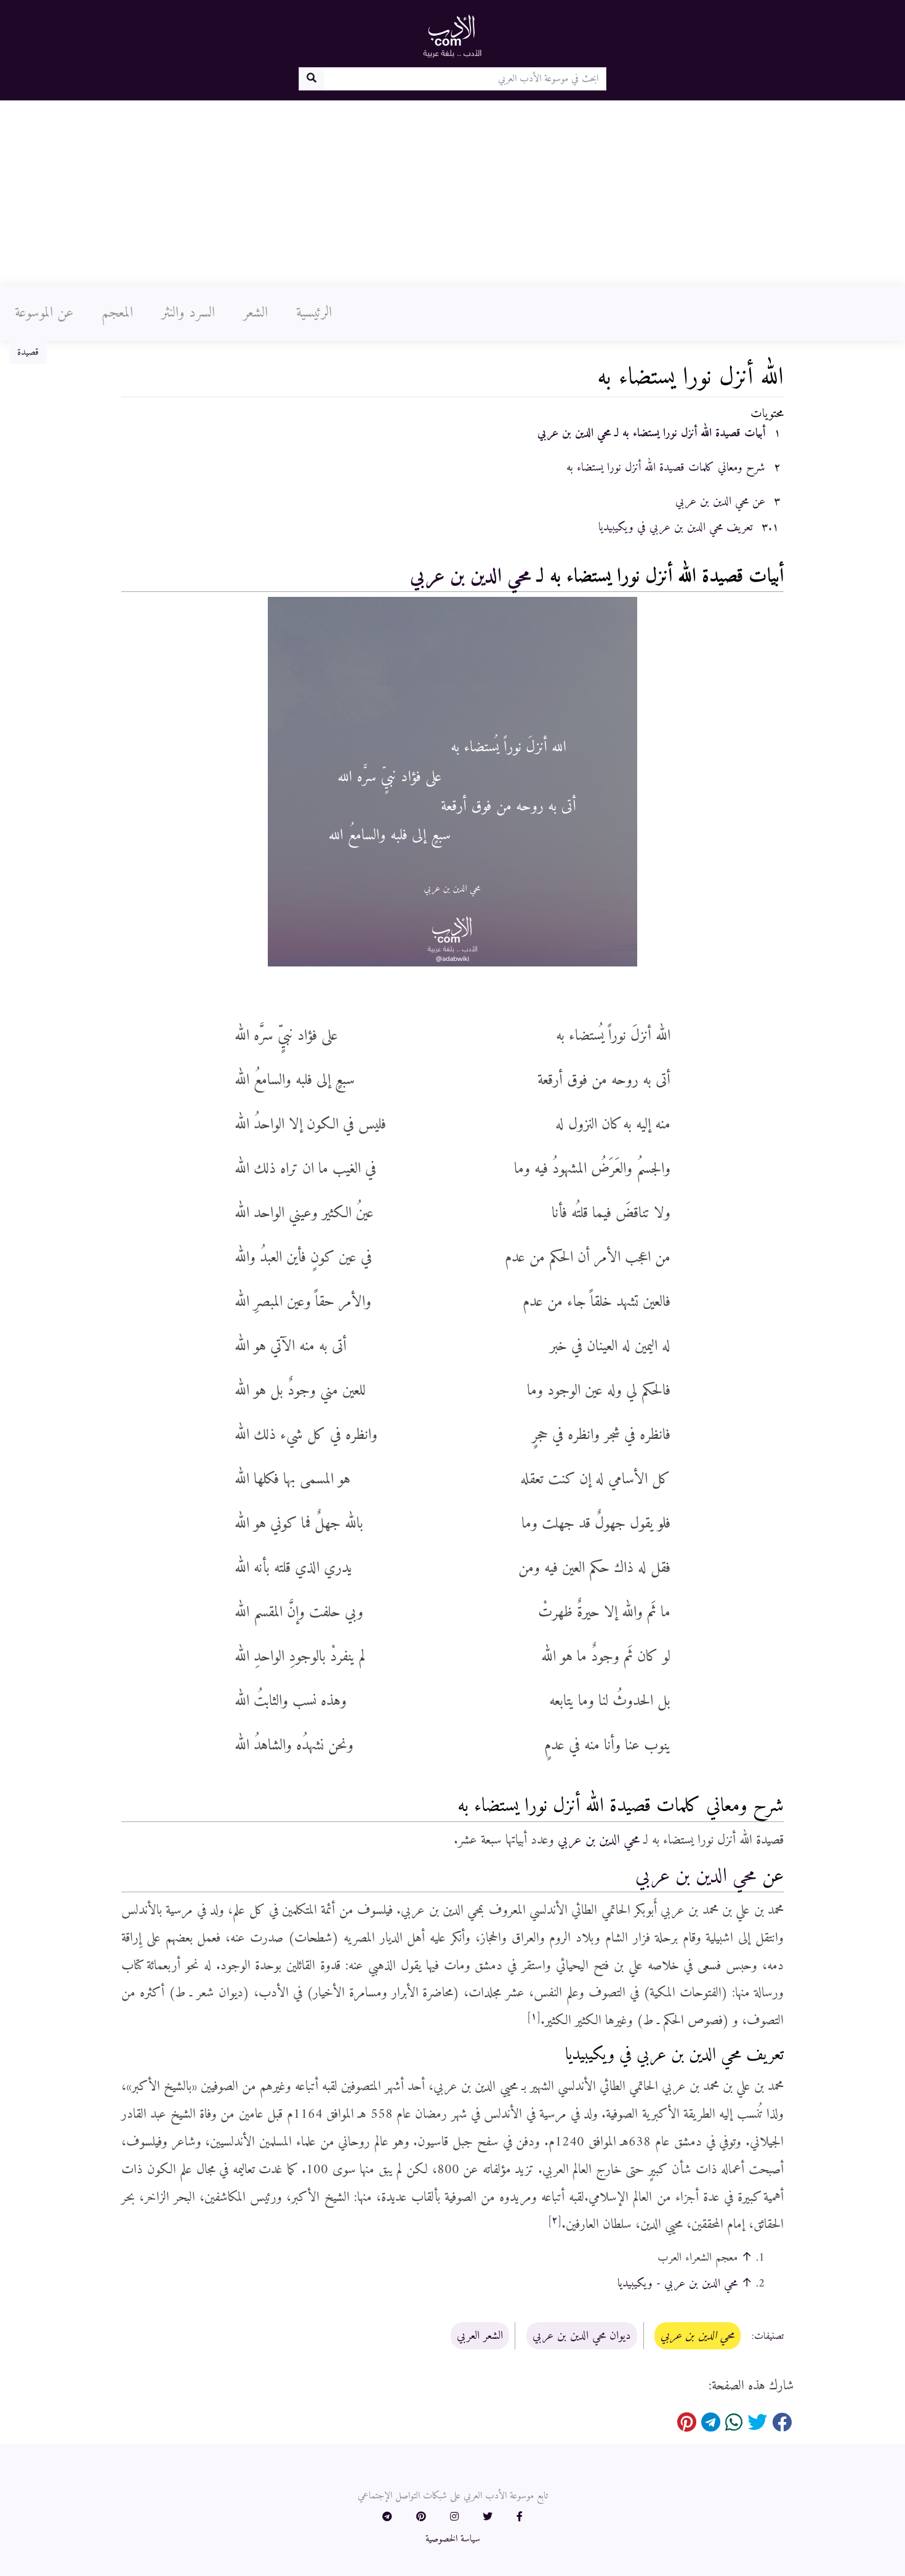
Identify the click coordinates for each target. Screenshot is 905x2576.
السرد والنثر (188, 313)
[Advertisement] (452, 193)
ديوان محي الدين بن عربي (582, 2336)
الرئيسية (314, 313)
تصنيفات (769, 2336)
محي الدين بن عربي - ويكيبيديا (678, 2283)
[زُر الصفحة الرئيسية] (452, 36)
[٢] (555, 2221)
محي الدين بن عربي (471, 577)
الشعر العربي (480, 2336)
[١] (534, 2017)
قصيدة (28, 352)
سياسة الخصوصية (453, 2539)
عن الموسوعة (44, 313)
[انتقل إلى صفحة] (311, 79)
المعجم (117, 313)
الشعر (255, 313)
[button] (520, 2517)
